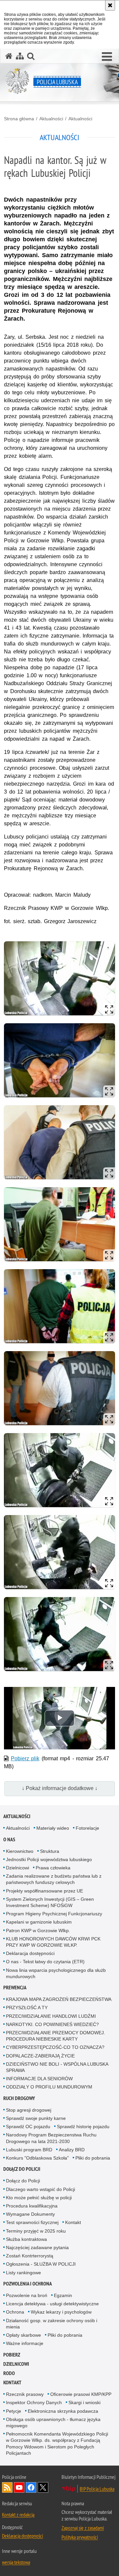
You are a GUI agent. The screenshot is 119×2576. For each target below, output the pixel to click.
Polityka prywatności (80, 2537)
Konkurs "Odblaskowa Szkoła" (37, 2158)
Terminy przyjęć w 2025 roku (36, 2231)
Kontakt (73, 2222)
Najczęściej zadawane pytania (37, 2247)
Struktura (50, 1851)
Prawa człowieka (53, 1868)
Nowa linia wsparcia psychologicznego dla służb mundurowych (56, 1973)
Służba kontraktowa (26, 2239)
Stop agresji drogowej (29, 2110)
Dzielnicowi (18, 1868)
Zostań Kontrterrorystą (30, 2256)
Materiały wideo (53, 1828)
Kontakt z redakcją (18, 2515)
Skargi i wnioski (84, 2402)
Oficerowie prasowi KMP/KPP (81, 2394)
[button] (107, 57)
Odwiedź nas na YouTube (19, 2487)
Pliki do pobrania (93, 2158)
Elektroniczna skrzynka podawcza (63, 2411)
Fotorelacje (87, 1828)
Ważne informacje (25, 2343)
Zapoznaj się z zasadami (83, 2528)
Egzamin (63, 2295)
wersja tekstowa (16, 2562)
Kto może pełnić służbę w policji (39, 2198)
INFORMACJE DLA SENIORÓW (39, 2079)
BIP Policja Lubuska (97, 2489)
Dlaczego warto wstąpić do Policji (40, 2189)
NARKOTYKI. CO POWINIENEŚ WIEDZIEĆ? (52, 2024)
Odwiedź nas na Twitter (43, 2487)
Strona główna (19, 119)
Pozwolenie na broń (27, 2295)
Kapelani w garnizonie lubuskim (39, 1922)
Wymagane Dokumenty (30, 2214)
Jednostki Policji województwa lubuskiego (49, 1859)
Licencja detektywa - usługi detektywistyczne (52, 2304)
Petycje (14, 2411)
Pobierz (12, 2355)
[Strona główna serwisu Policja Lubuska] (9, 56)
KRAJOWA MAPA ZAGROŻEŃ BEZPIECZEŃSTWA (59, 1999)
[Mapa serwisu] (20, 56)
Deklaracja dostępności (30, 1953)
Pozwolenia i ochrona (28, 2284)
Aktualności (51, 119)
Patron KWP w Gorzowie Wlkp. (38, 1931)
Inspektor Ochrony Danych (34, 2402)
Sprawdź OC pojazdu (28, 2127)
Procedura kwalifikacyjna (32, 2206)
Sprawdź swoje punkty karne (36, 2118)
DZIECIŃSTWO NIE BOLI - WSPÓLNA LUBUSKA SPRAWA (57, 2067)
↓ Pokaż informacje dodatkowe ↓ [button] (60, 1788)
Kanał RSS (7, 2487)
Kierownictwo (20, 1851)
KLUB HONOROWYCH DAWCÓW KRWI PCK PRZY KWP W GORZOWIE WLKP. (53, 1942)
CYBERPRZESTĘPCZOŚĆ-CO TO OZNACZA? (55, 2047)
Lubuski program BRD (29, 2150)
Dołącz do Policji (22, 2169)
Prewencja (15, 1988)
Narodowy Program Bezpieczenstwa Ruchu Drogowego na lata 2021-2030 (51, 2138)
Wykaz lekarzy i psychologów (61, 2312)
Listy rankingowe (23, 2273)
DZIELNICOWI (16, 2364)
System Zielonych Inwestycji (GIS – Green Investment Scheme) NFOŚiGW (50, 1902)
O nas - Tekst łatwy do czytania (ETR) (45, 1962)
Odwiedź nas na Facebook (31, 2487)
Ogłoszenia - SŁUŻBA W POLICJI (41, 2264)
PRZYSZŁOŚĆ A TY (27, 2008)
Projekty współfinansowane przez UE (44, 1891)
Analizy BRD (72, 2150)
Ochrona (15, 2312)
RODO (9, 2373)
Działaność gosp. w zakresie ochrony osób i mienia (52, 2324)
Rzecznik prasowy (25, 2394)
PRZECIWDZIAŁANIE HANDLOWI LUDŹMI (51, 2016)
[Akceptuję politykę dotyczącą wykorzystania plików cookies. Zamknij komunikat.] (110, 5)
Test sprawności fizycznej (32, 2222)
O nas (9, 1839)
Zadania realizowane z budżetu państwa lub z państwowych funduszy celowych (54, 1879)
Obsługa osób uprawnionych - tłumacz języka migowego (53, 2422)
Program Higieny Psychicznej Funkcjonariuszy (54, 1914)
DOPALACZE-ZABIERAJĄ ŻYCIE (40, 2056)
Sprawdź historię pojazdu (83, 2127)
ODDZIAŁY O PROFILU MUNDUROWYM (49, 2087)
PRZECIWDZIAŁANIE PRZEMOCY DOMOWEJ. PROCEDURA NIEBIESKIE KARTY (56, 2036)
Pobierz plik (25, 1758)
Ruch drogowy (19, 2098)
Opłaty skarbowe (23, 2335)
